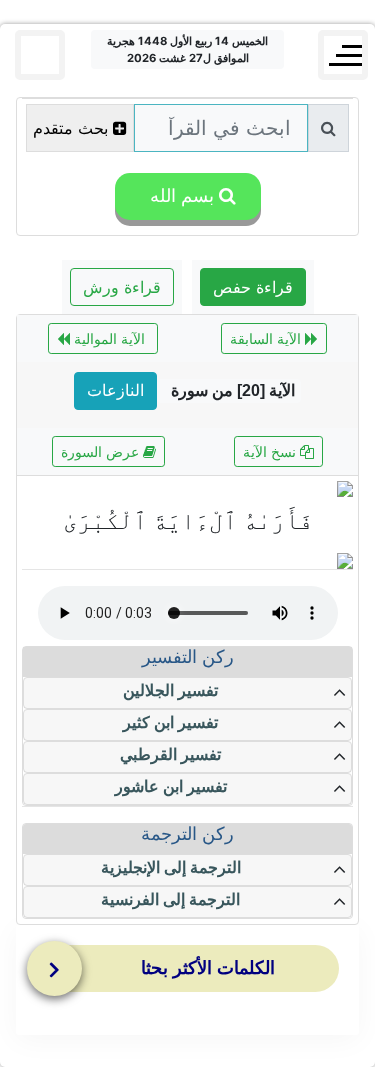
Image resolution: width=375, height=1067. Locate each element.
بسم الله (179, 196)
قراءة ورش (122, 287)
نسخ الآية (271, 451)
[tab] (192, 973)
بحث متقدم (70, 128)
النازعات (115, 390)
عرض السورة (102, 451)
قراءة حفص (253, 287)
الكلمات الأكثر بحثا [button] (208, 968)
